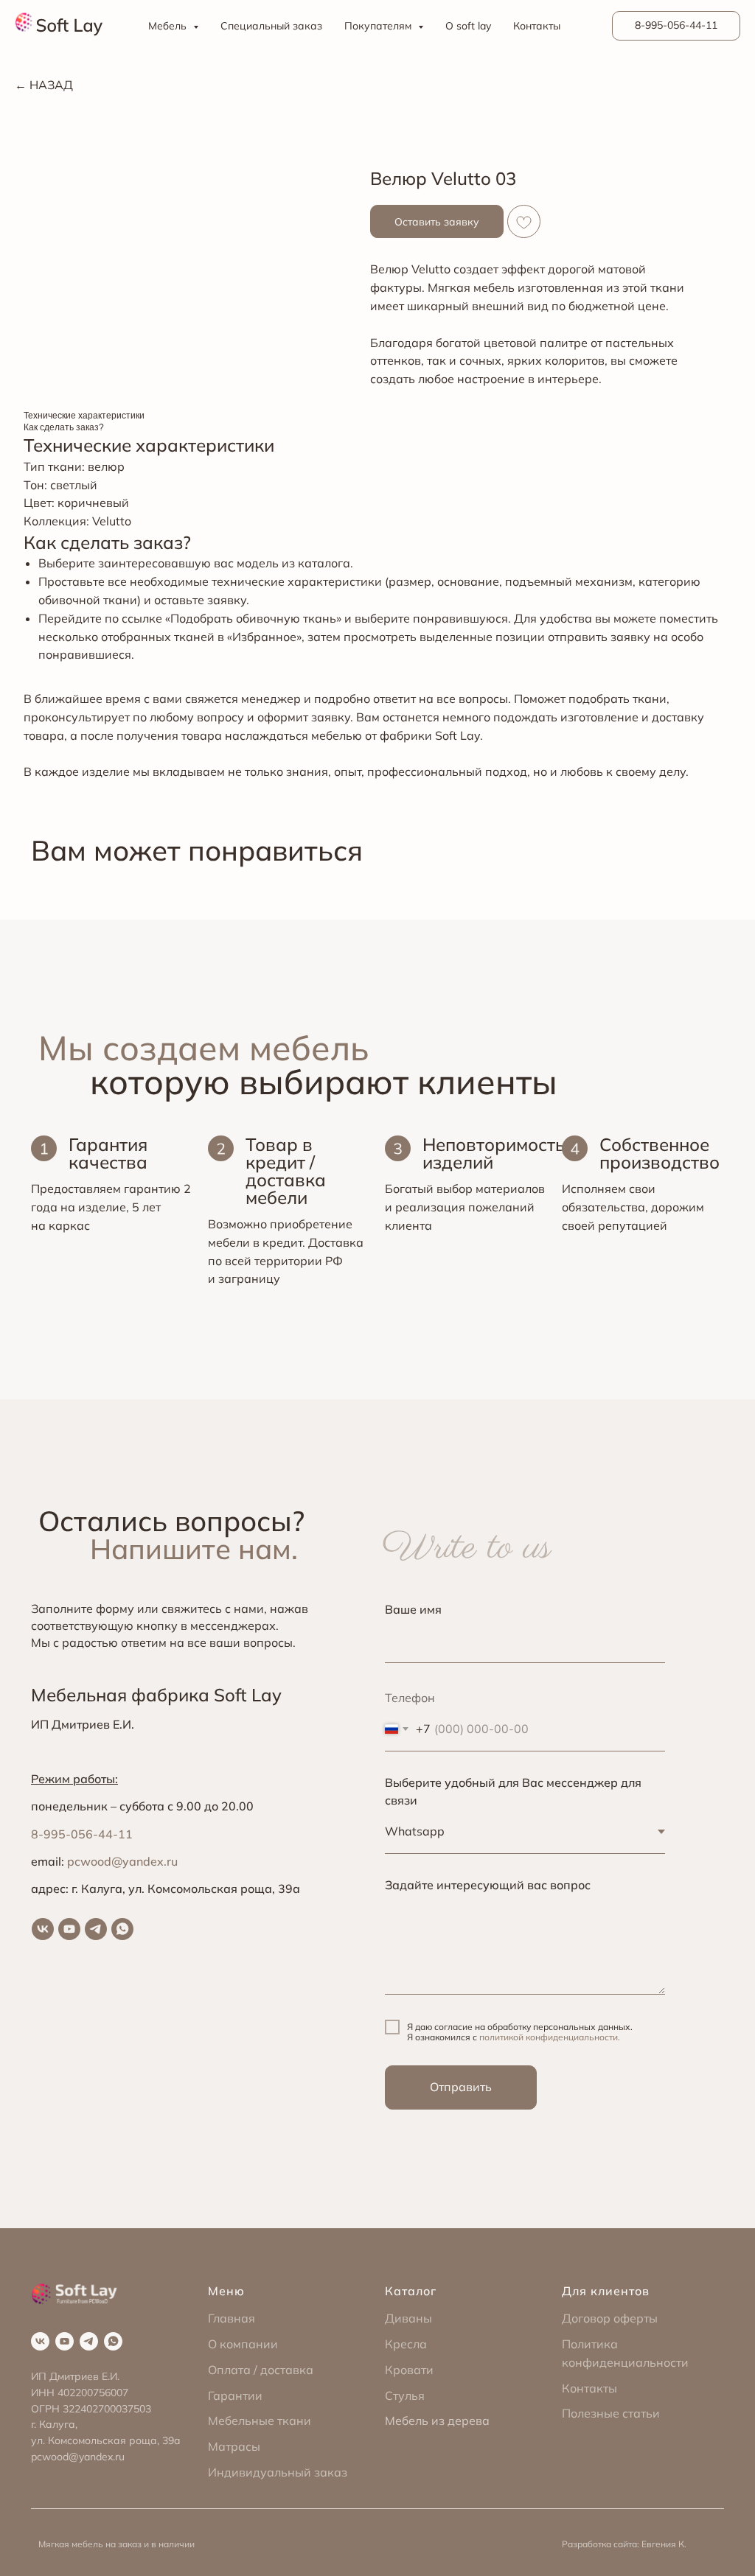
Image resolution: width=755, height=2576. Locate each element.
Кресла (406, 2344)
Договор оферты (610, 2318)
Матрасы (234, 2446)
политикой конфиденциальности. (550, 2037)
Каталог (411, 2291)
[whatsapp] (122, 1929)
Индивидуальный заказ (278, 2472)
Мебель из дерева (437, 2421)
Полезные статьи (611, 2413)
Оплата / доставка (261, 2370)
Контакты (537, 26)
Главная (232, 2318)
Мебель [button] (169, 26)
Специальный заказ (271, 26)
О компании (243, 2344)
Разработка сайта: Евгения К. (624, 2544)
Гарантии (235, 2395)
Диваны (408, 2318)
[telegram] (96, 1929)
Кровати (409, 2370)
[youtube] (69, 1929)
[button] (437, 221)
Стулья (405, 2395)
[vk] (43, 1929)
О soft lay (468, 26)
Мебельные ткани (260, 2421)
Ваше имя (413, 1609)
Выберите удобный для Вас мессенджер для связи (513, 1792)
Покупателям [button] (379, 26)
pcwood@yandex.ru (122, 1861)
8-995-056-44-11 (82, 1834)
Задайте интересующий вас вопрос (488, 1885)
